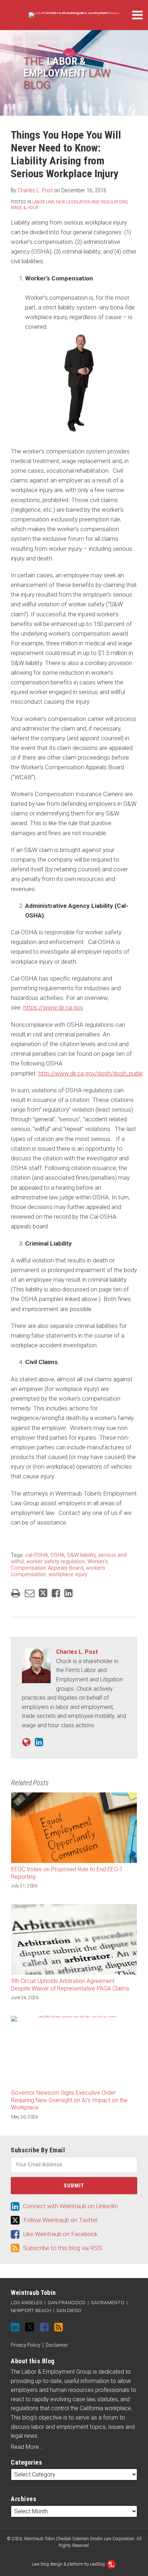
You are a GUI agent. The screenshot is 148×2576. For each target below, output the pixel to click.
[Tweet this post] (43, 1593)
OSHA (57, 1555)
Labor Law (43, 202)
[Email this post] (30, 1593)
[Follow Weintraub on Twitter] (30, 2327)
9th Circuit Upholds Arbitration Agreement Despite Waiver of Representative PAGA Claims (70, 1985)
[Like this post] (56, 1593)
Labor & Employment (67, 73)
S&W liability (81, 1555)
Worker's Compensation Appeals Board (59, 1565)
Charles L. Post (35, 190)
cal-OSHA (36, 1555)
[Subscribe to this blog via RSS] (59, 2327)
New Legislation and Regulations (92, 202)
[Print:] (16, 1593)
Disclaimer (57, 2345)
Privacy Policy (26, 2345)
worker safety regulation (55, 1561)
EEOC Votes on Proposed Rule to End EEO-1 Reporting (67, 1873)
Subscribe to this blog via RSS (63, 2248)
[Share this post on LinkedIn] (68, 1593)
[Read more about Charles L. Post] (26, 1742)
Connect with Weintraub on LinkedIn (70, 2206)
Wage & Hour (25, 208)
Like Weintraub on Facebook (60, 2234)
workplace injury (68, 1574)
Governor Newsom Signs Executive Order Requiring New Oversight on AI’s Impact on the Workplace (69, 2100)
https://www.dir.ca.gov (53, 1007)
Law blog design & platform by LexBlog (69, 2564)
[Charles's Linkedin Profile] (39, 1742)
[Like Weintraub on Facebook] (44, 2327)
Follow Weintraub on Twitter (61, 2220)
